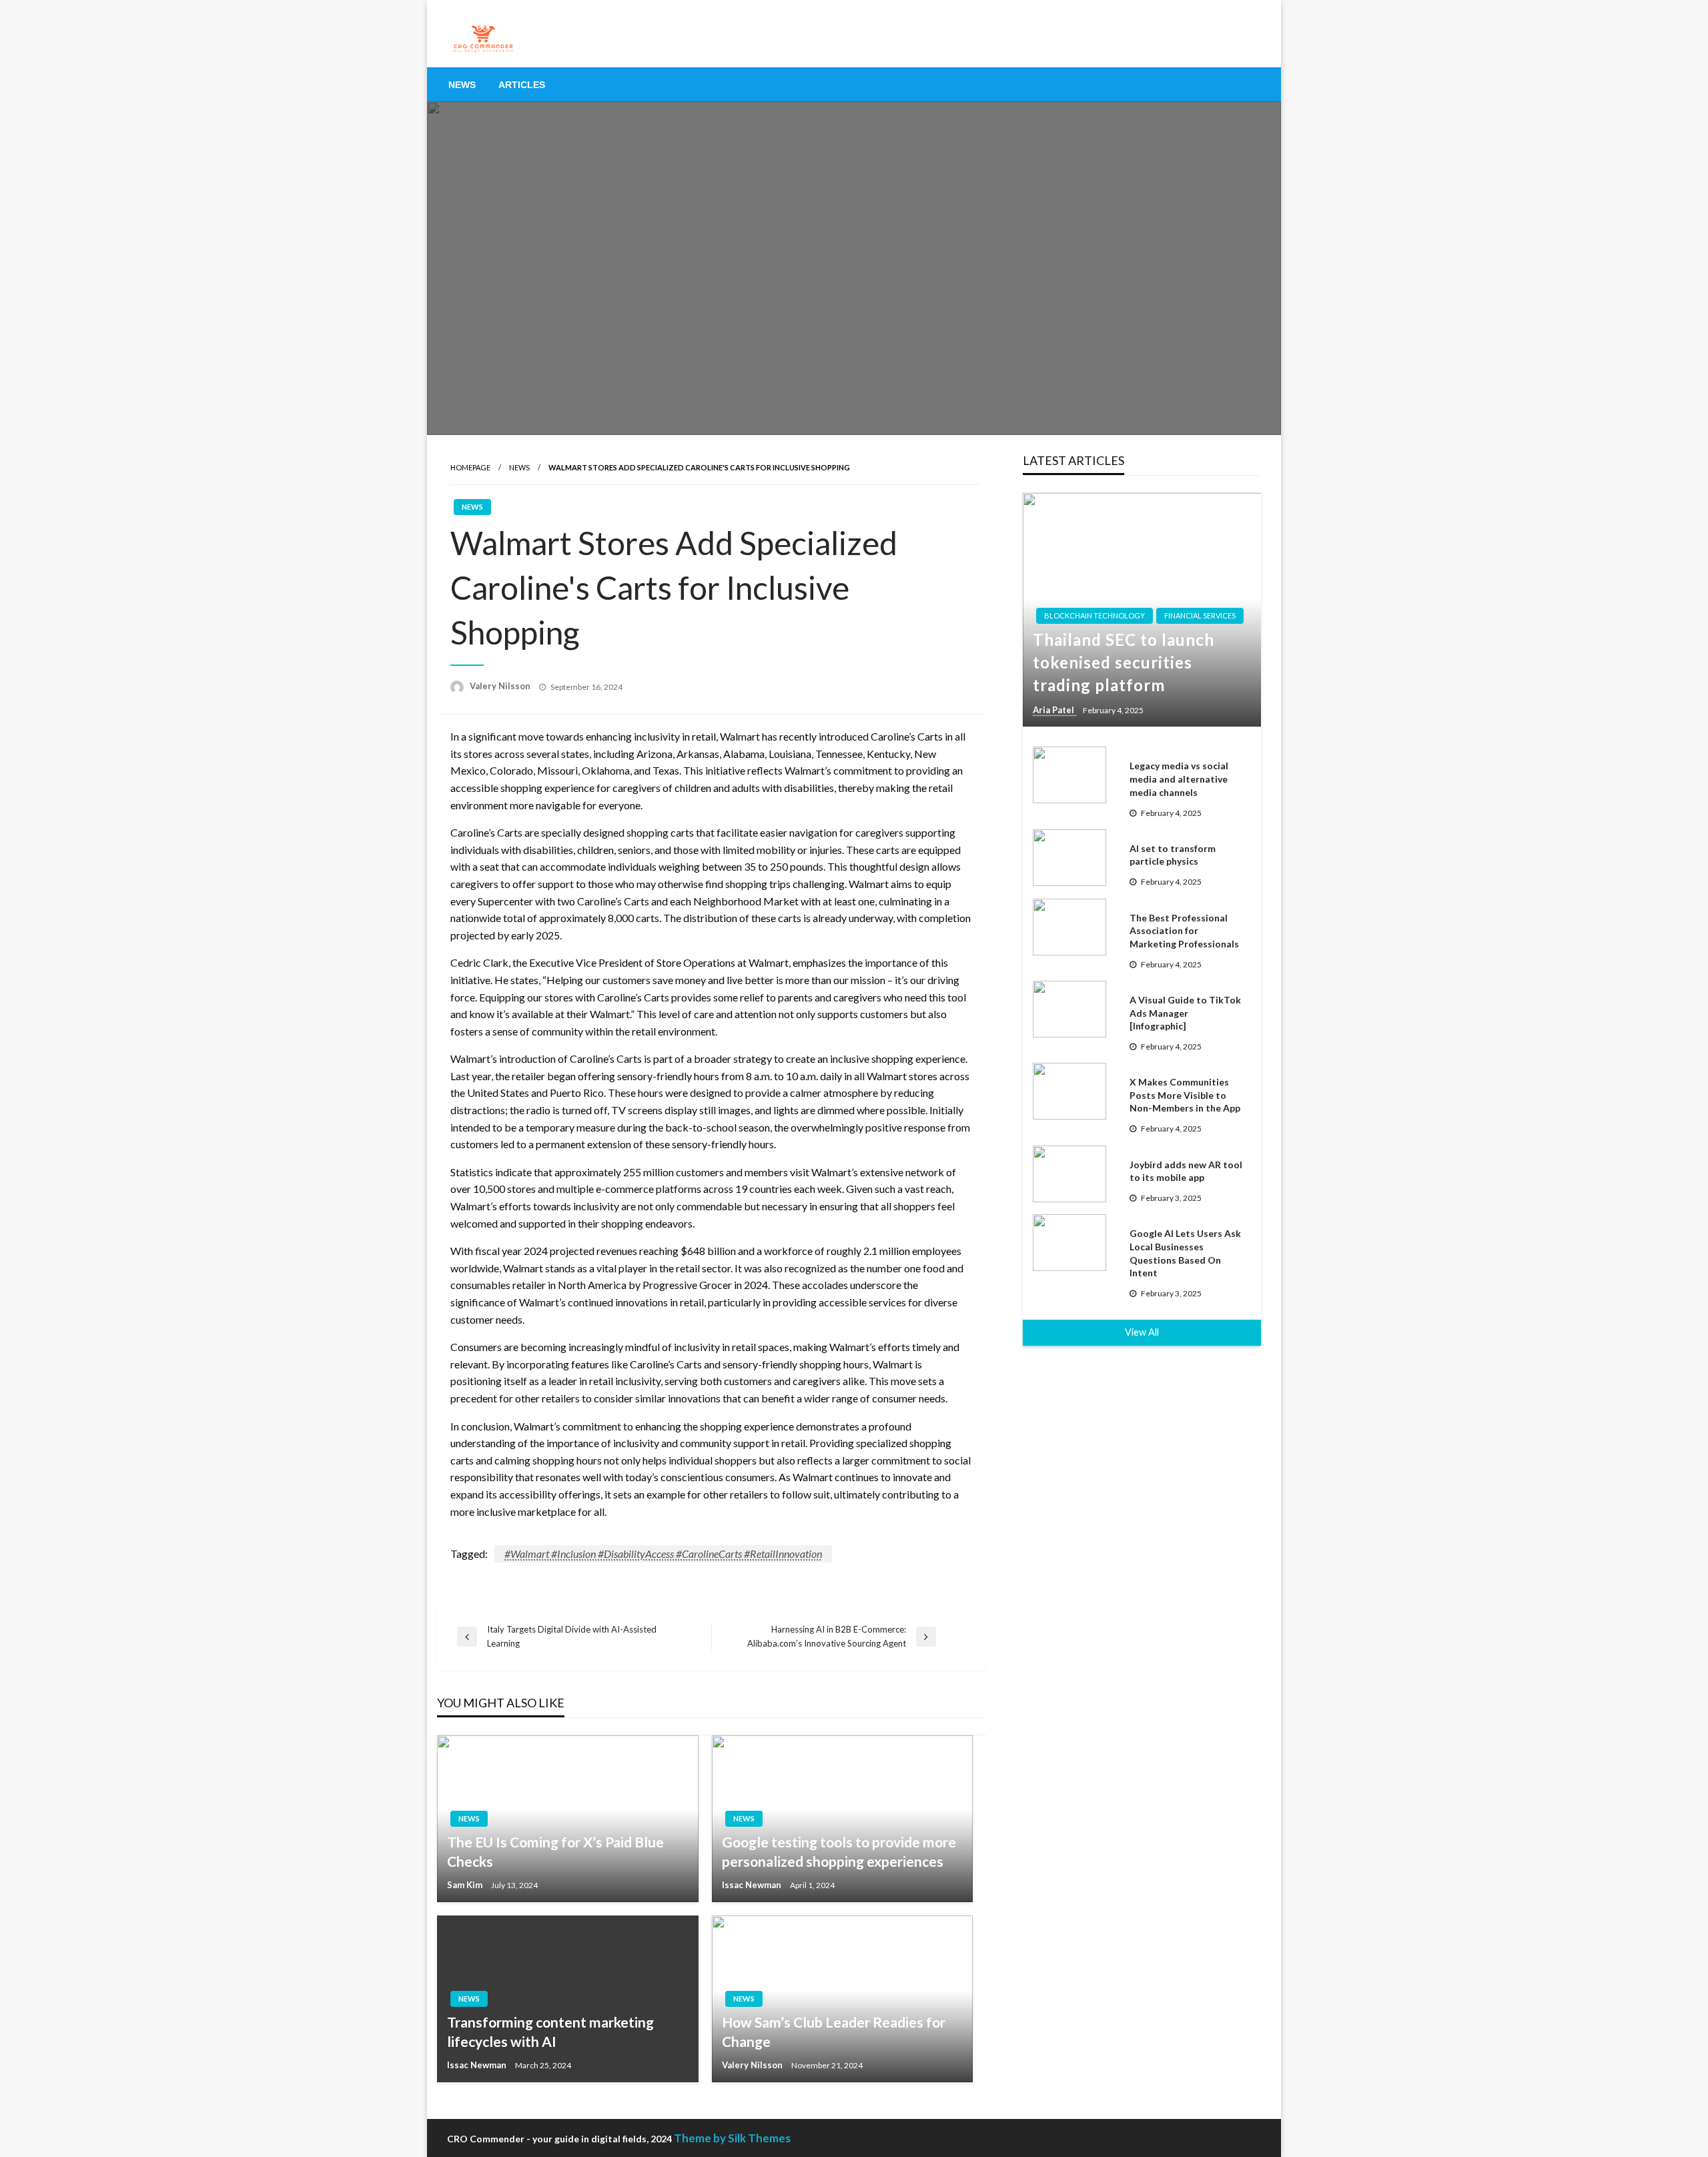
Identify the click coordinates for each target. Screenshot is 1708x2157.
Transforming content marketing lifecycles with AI (550, 2032)
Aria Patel (1054, 710)
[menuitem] (462, 85)
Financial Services (1200, 615)
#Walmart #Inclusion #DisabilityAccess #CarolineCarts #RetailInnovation (663, 1554)
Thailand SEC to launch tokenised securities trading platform (1124, 662)
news (519, 467)
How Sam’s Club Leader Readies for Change (834, 2032)
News (462, 85)
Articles (522, 85)
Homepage (470, 467)
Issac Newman (753, 1885)
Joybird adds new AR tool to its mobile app (1186, 1171)
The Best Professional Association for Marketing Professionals (1184, 931)
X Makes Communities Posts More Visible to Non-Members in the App (1185, 1095)
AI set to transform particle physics (1173, 855)
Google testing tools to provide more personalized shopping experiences (839, 1851)
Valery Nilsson (501, 686)
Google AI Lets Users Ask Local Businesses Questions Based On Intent (1185, 1253)
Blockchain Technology (1095, 615)
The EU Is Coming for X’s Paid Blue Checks (555, 1851)
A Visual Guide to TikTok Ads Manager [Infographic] (1185, 1013)
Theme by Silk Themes (732, 2138)
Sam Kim (466, 1885)
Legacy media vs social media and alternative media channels (1179, 779)
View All (1142, 1332)
